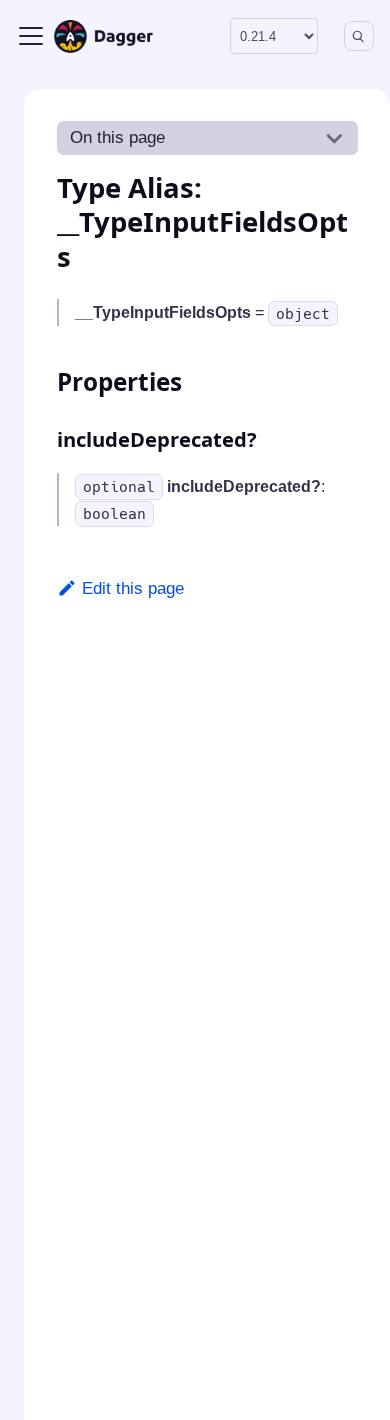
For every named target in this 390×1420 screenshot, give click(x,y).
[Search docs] (359, 36)
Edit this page (133, 588)
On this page (117, 137)
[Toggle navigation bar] (31, 36)
